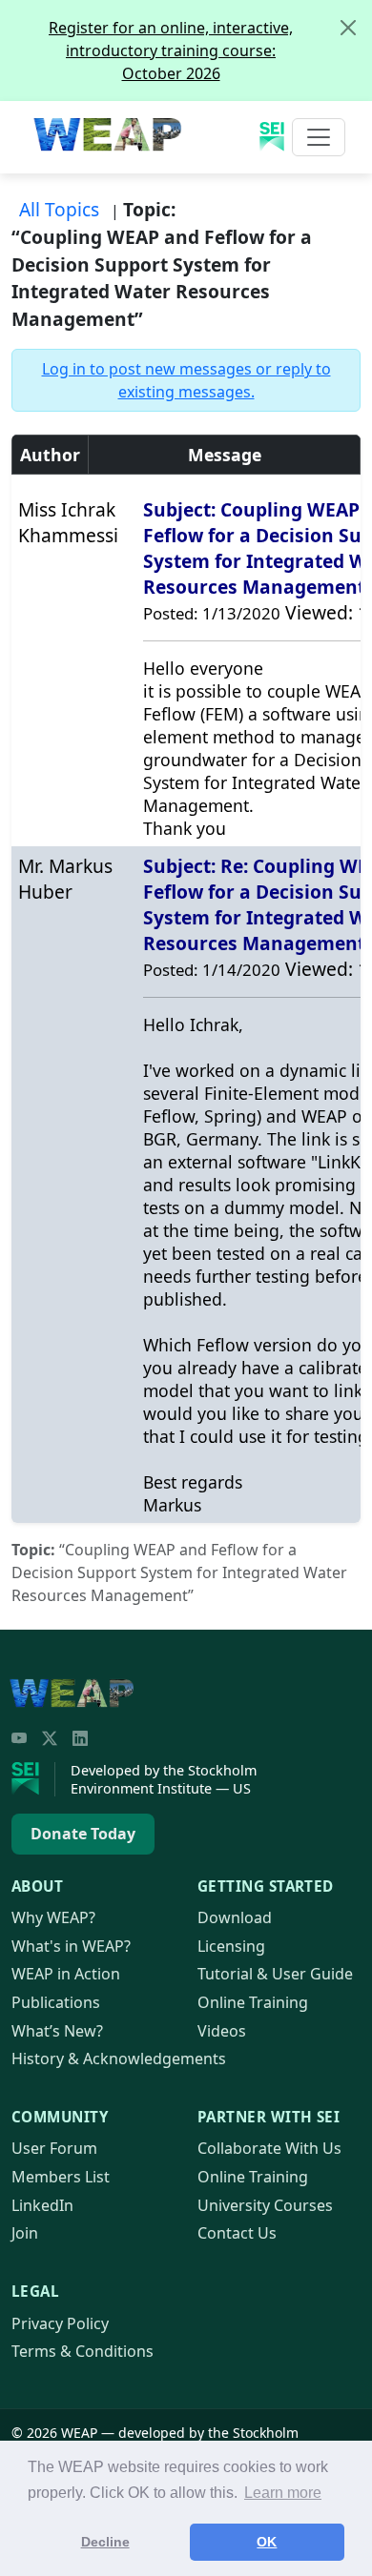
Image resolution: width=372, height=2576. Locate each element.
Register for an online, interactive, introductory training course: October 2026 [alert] (171, 51)
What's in (71, 1946)
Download (235, 1917)
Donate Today (83, 1834)
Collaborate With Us (269, 2148)
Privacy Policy (60, 2323)
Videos (222, 2031)
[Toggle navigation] (319, 137)
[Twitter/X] (50, 1738)
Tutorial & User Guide (275, 1974)
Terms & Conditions (83, 2351)
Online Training (253, 2002)
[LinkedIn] (80, 1738)
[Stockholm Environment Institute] (33, 1779)
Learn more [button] (283, 2493)
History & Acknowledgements (119, 2059)
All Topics (59, 209)
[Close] (348, 28)
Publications (56, 2002)
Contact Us (237, 2233)
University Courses (265, 2205)
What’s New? (57, 2031)
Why (53, 1917)
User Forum (54, 2148)
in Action (66, 1974)
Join (25, 2233)
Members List (61, 2177)
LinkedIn (42, 2205)
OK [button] (267, 2542)
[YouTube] (19, 1738)
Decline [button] (105, 2542)
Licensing (231, 1946)
